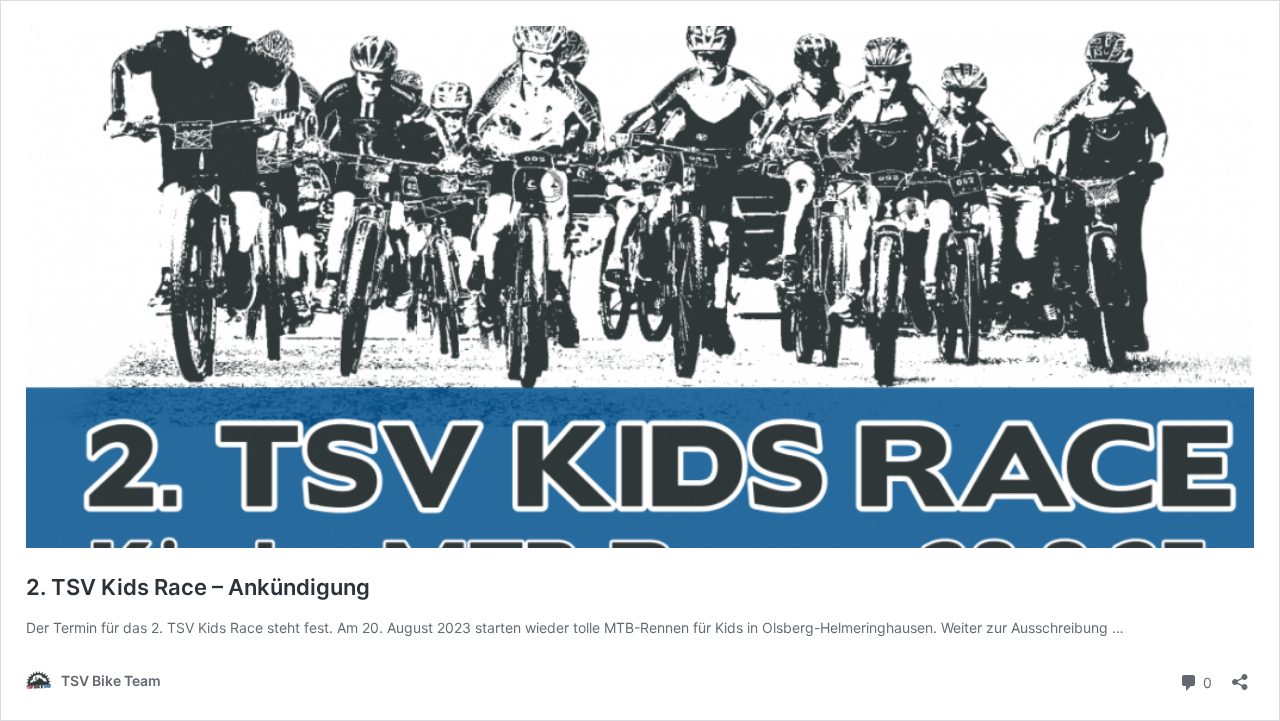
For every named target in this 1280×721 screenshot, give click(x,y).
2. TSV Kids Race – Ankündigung (198, 587)
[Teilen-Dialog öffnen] (1240, 675)
